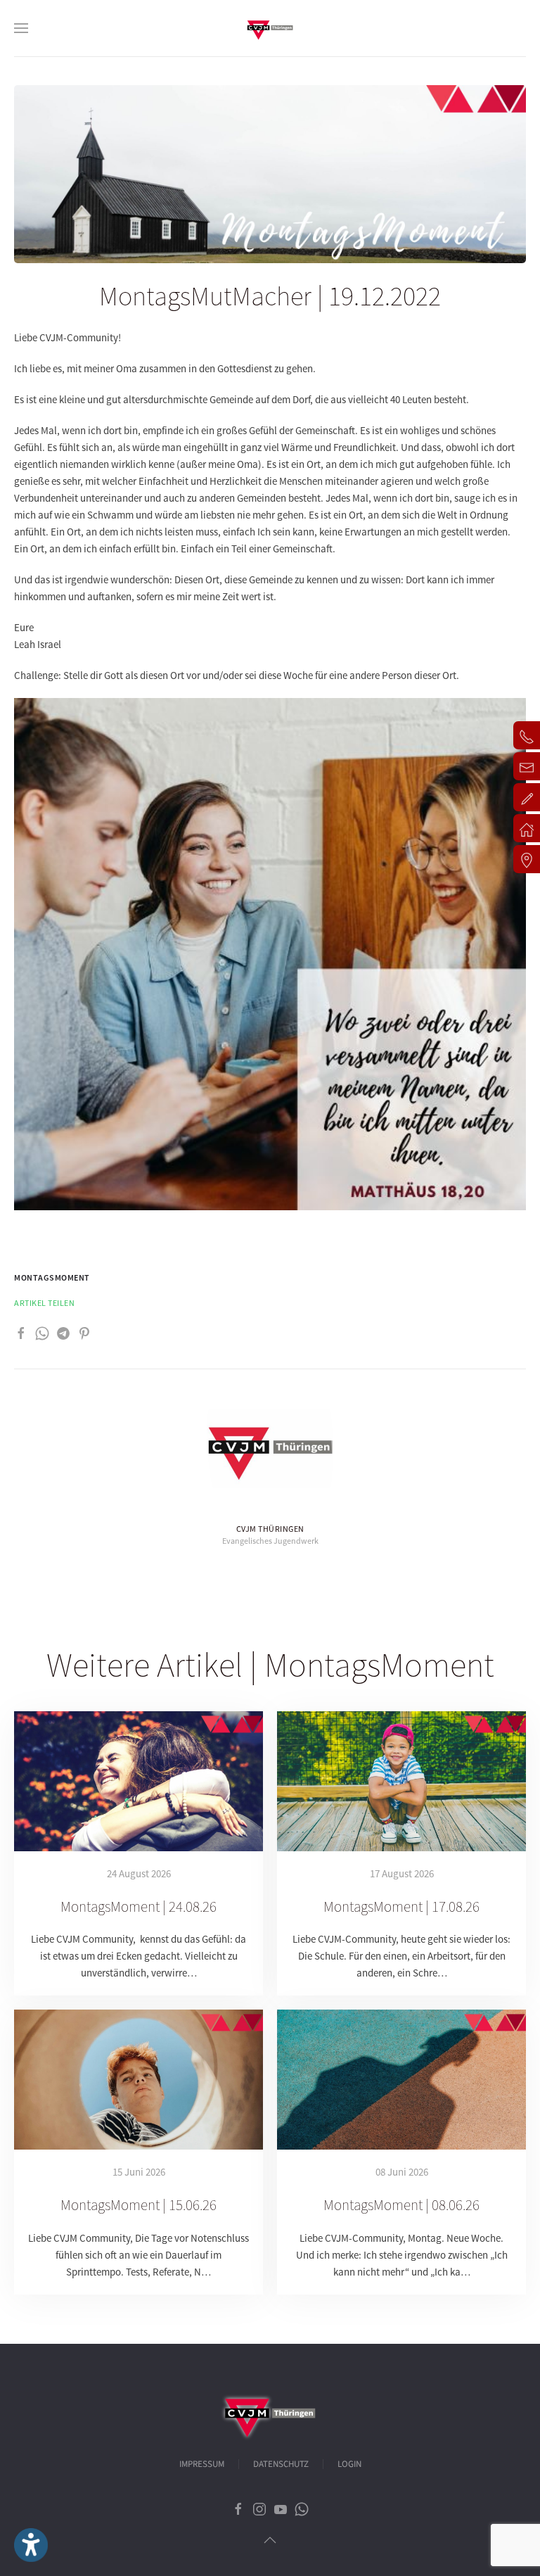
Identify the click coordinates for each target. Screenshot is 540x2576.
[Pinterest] (84, 1332)
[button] (21, 28)
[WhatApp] (42, 1332)
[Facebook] (21, 1332)
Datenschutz (281, 2464)
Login (349, 2464)
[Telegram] (63, 1332)
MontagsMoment (52, 1277)
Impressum (202, 2464)
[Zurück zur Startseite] (270, 28)
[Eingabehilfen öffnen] (31, 2545)
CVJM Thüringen (270, 1529)
